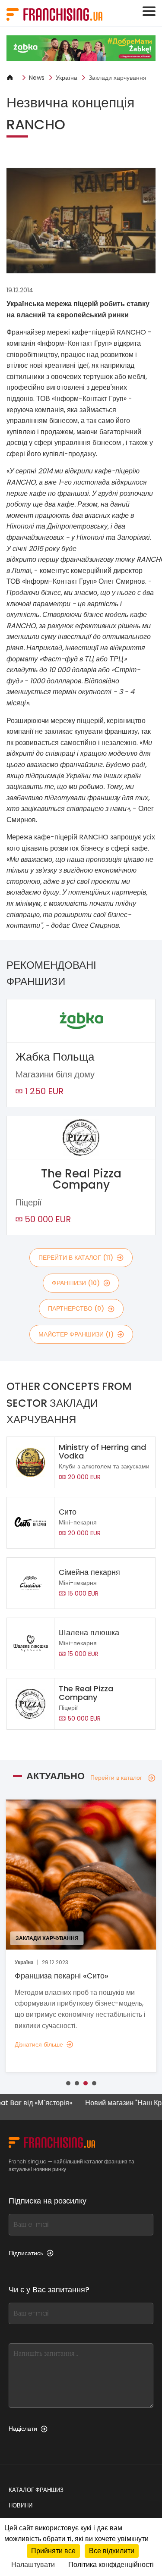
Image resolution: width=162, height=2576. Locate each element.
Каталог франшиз (36, 2490)
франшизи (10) (76, 1283)
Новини (21, 2506)
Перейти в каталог (116, 1778)
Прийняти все (53, 2551)
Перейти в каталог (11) (76, 1258)
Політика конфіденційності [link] (111, 2565)
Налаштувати (33, 2565)
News (37, 78)
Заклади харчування (118, 78)
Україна (67, 78)
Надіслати (23, 2429)
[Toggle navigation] (149, 11)
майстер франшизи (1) (76, 1334)
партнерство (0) (76, 1308)
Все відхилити (112, 2551)
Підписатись (26, 2253)
